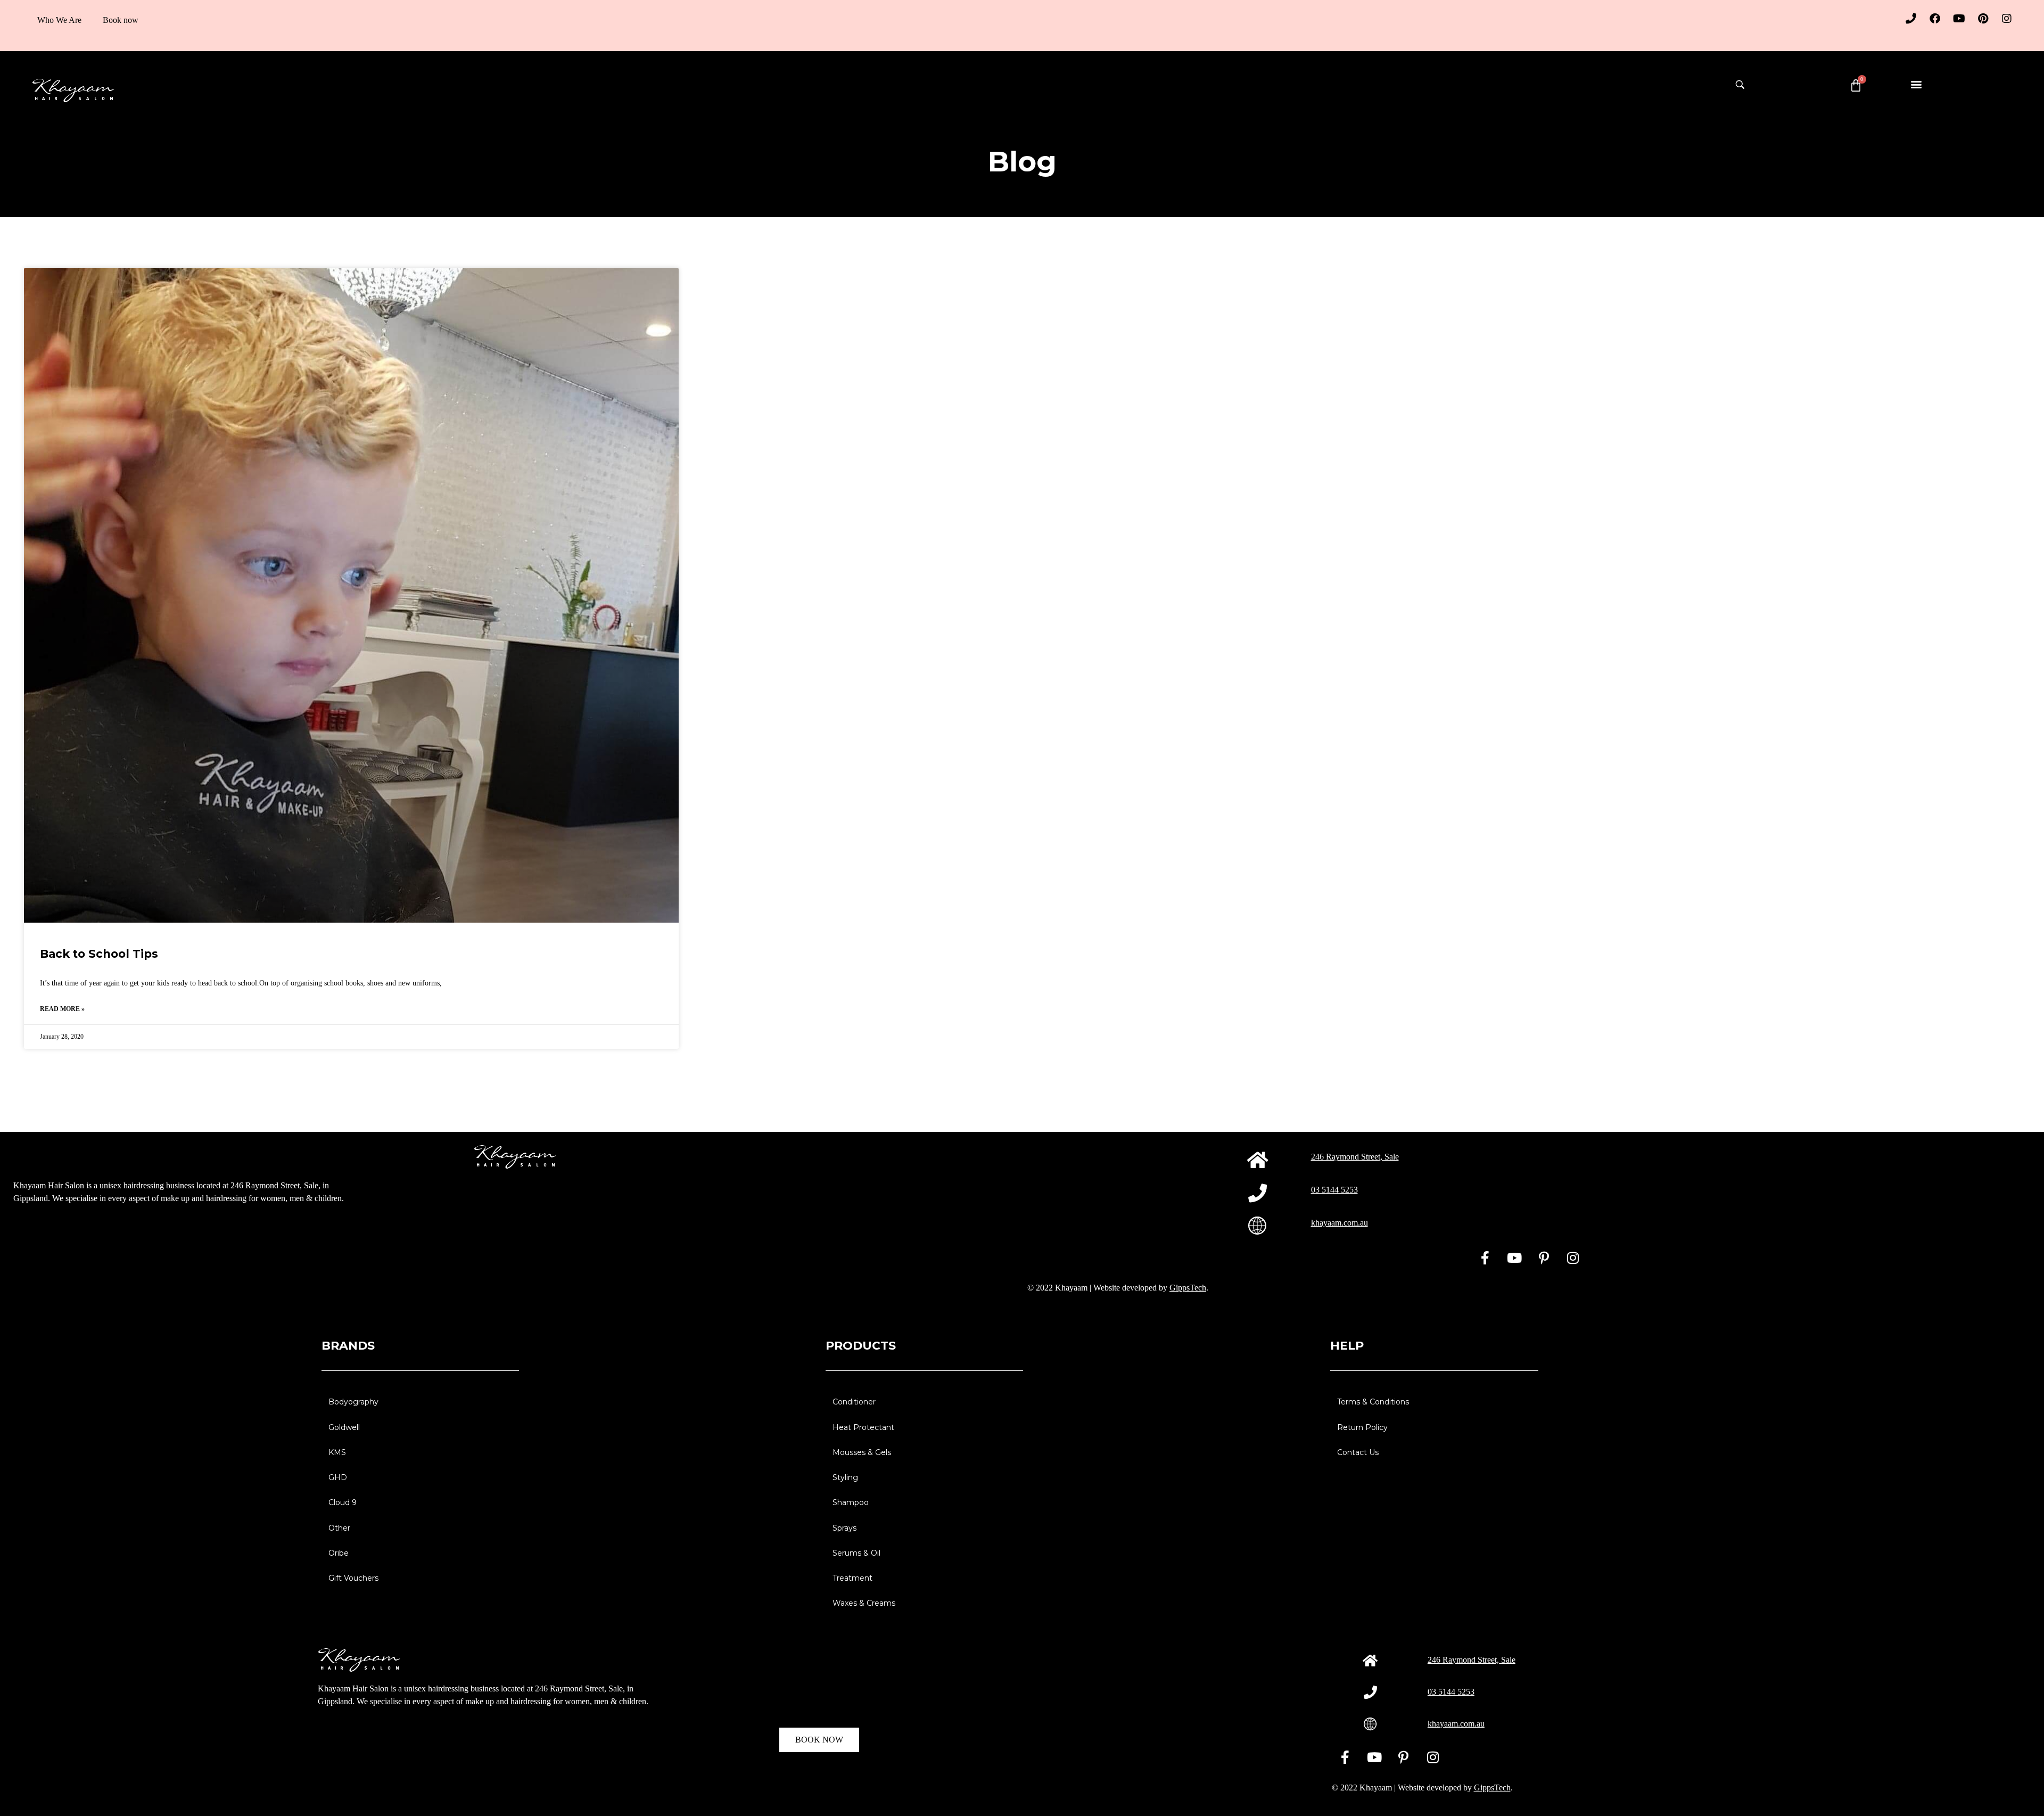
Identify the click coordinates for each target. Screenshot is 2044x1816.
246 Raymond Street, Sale (1355, 1157)
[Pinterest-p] (1544, 1258)
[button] (1916, 84)
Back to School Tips (99, 954)
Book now (121, 20)
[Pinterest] (1983, 19)
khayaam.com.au (1340, 1223)
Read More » (62, 1009)
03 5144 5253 (1334, 1190)
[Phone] (1911, 19)
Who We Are (59, 20)
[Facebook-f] (1485, 1258)
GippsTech (1188, 1288)
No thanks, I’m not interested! (144, 1803)
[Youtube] (1959, 19)
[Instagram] (2007, 19)
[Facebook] (1935, 19)
